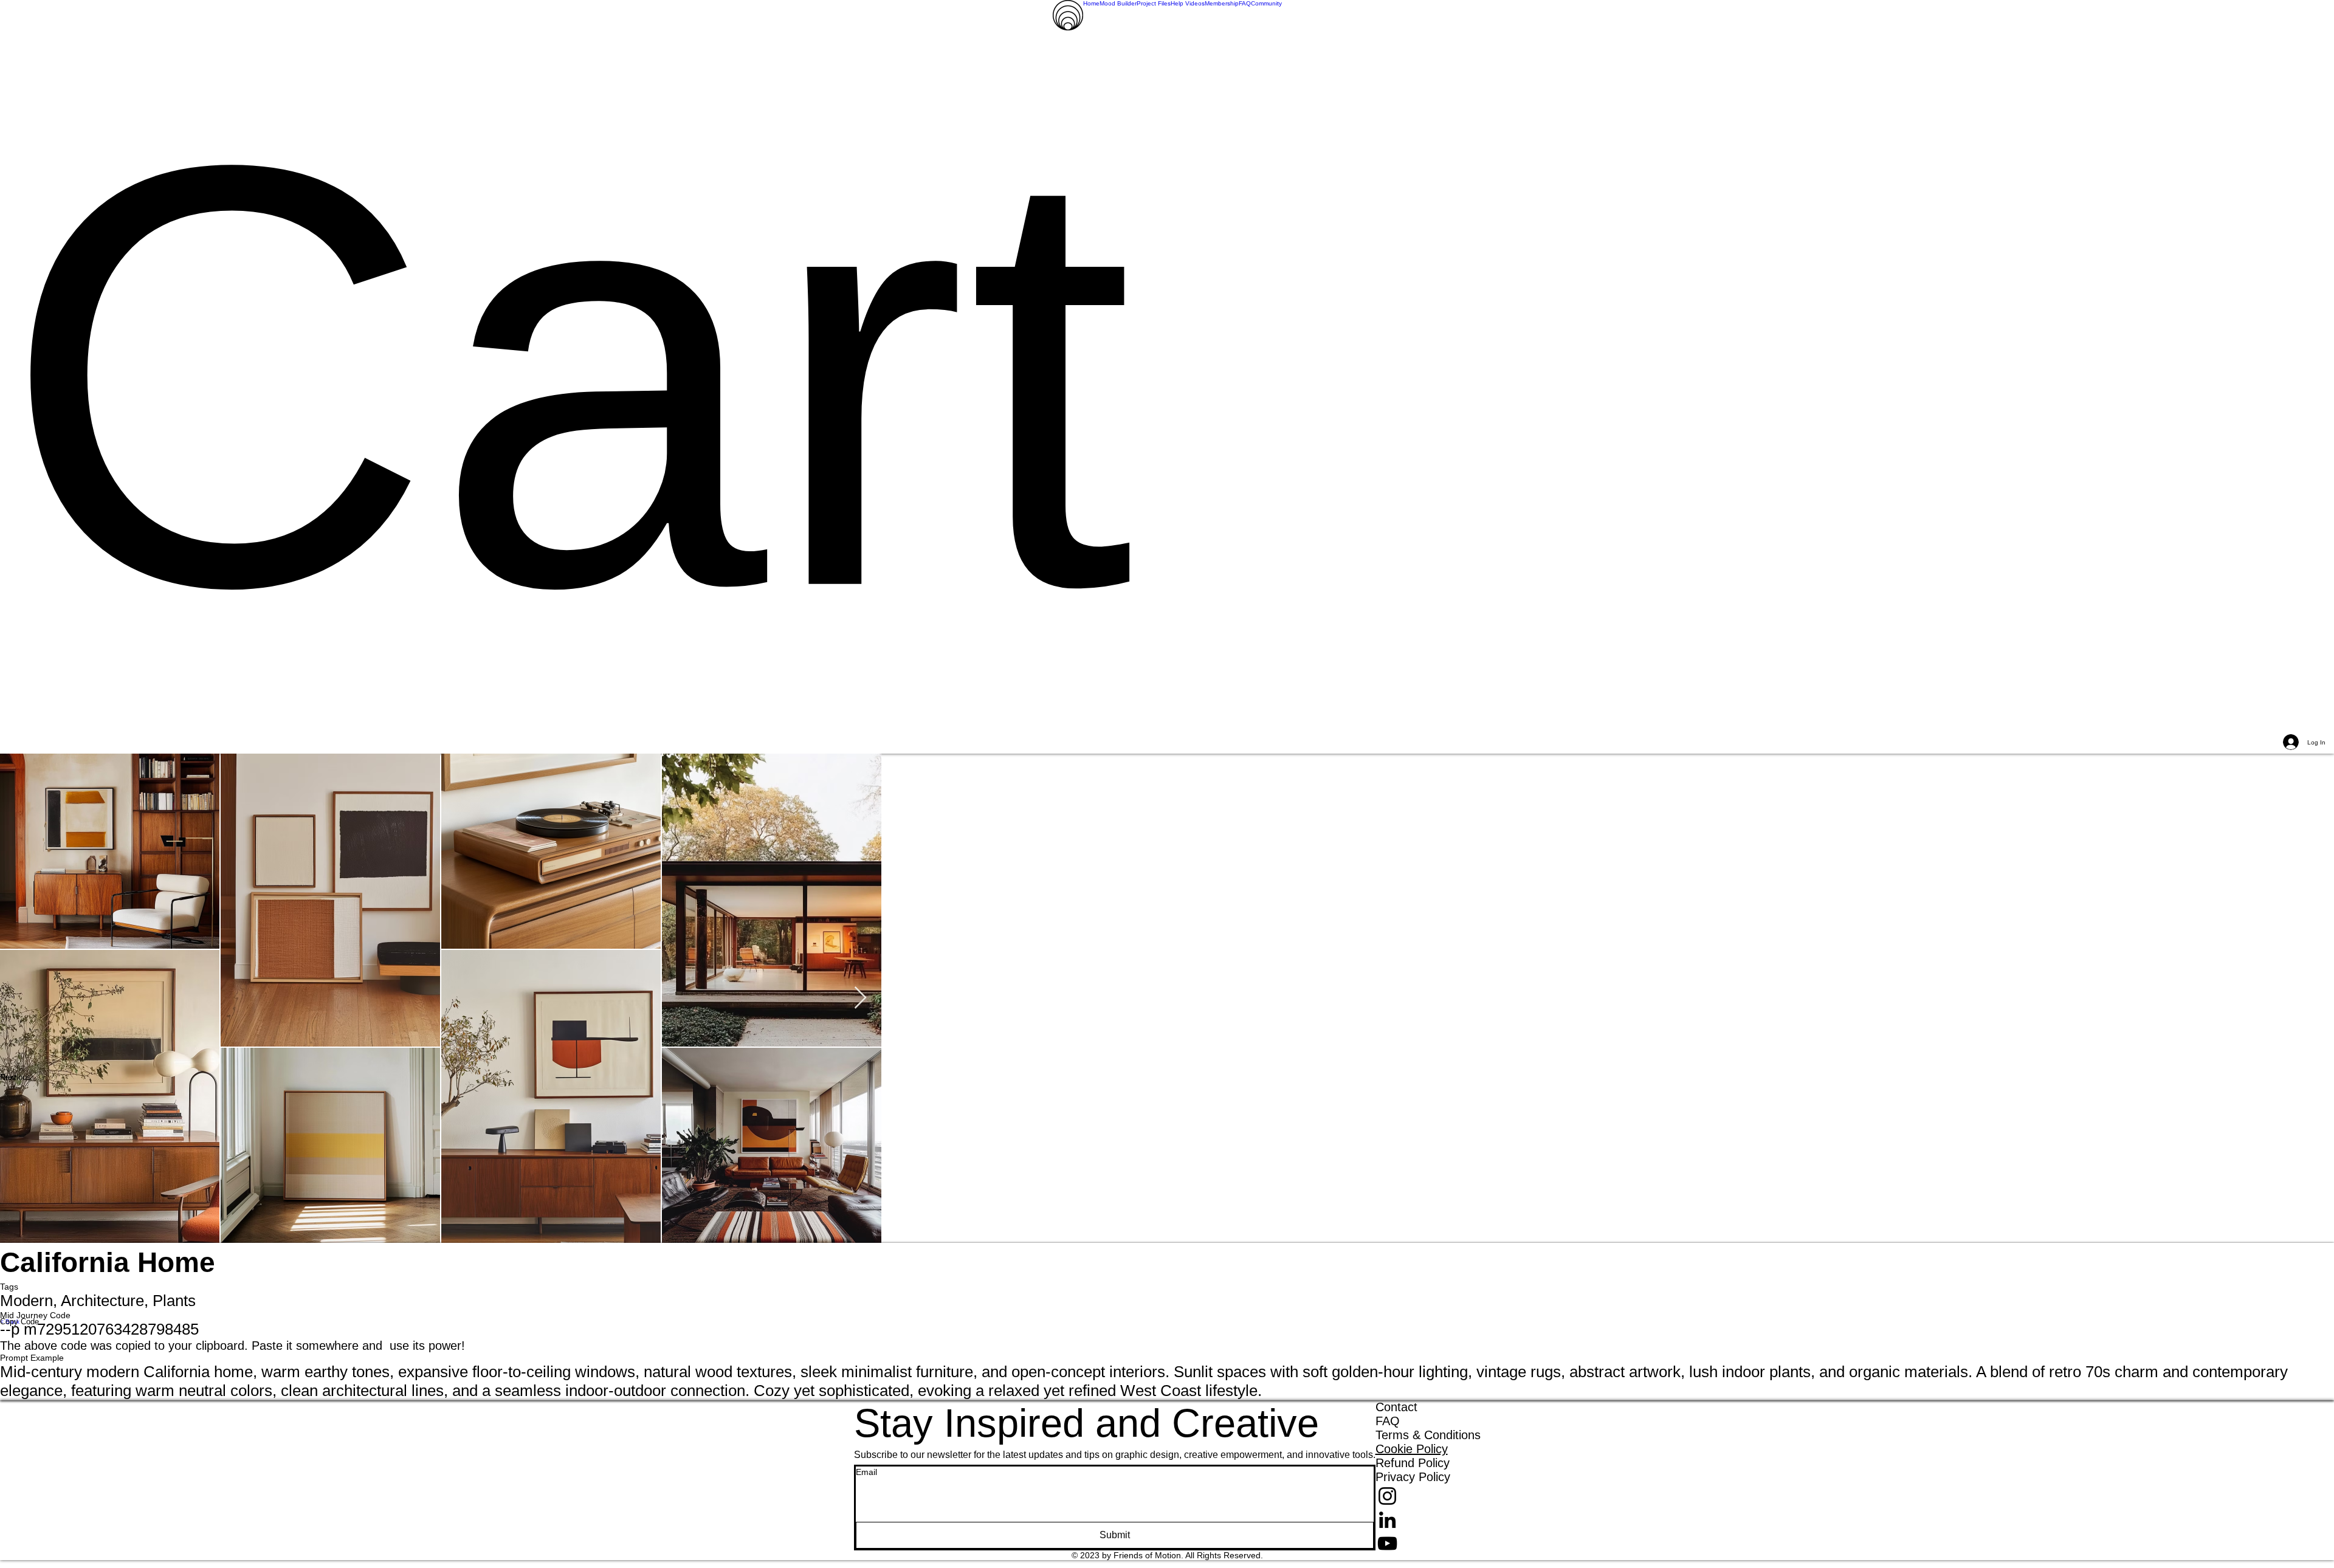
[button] (1167, 380)
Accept (2281, 1549)
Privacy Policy (480, 1549)
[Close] (2319, 1549)
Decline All (2220, 1549)
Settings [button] (2165, 1549)
